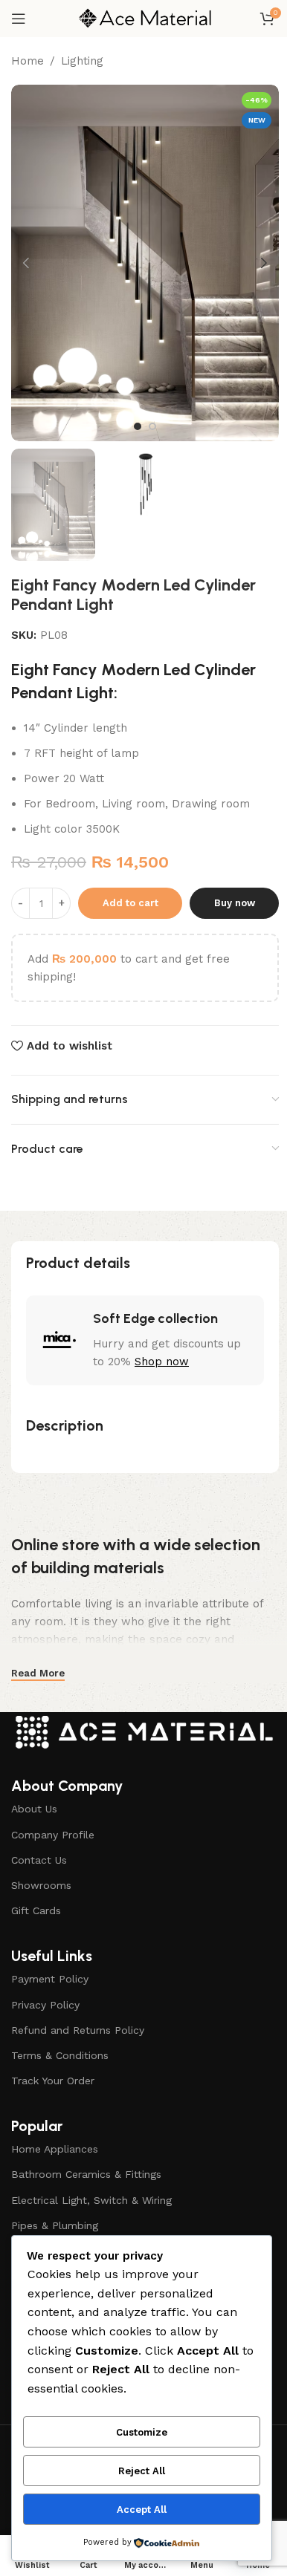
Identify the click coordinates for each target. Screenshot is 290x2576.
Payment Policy (50, 1979)
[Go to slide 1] (138, 426)
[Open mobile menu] (19, 19)
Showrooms (41, 1885)
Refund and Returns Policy (78, 2030)
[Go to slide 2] (152, 426)
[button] (26, 263)
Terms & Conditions (60, 2055)
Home (28, 61)
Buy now (235, 903)
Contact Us (39, 1860)
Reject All (142, 2471)
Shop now (162, 1362)
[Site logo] (145, 18)
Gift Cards (36, 1910)
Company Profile (53, 1835)
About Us (34, 1809)
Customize (142, 2432)
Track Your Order (53, 2081)
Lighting (82, 61)
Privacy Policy (45, 2005)
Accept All (142, 2510)
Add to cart (130, 903)
